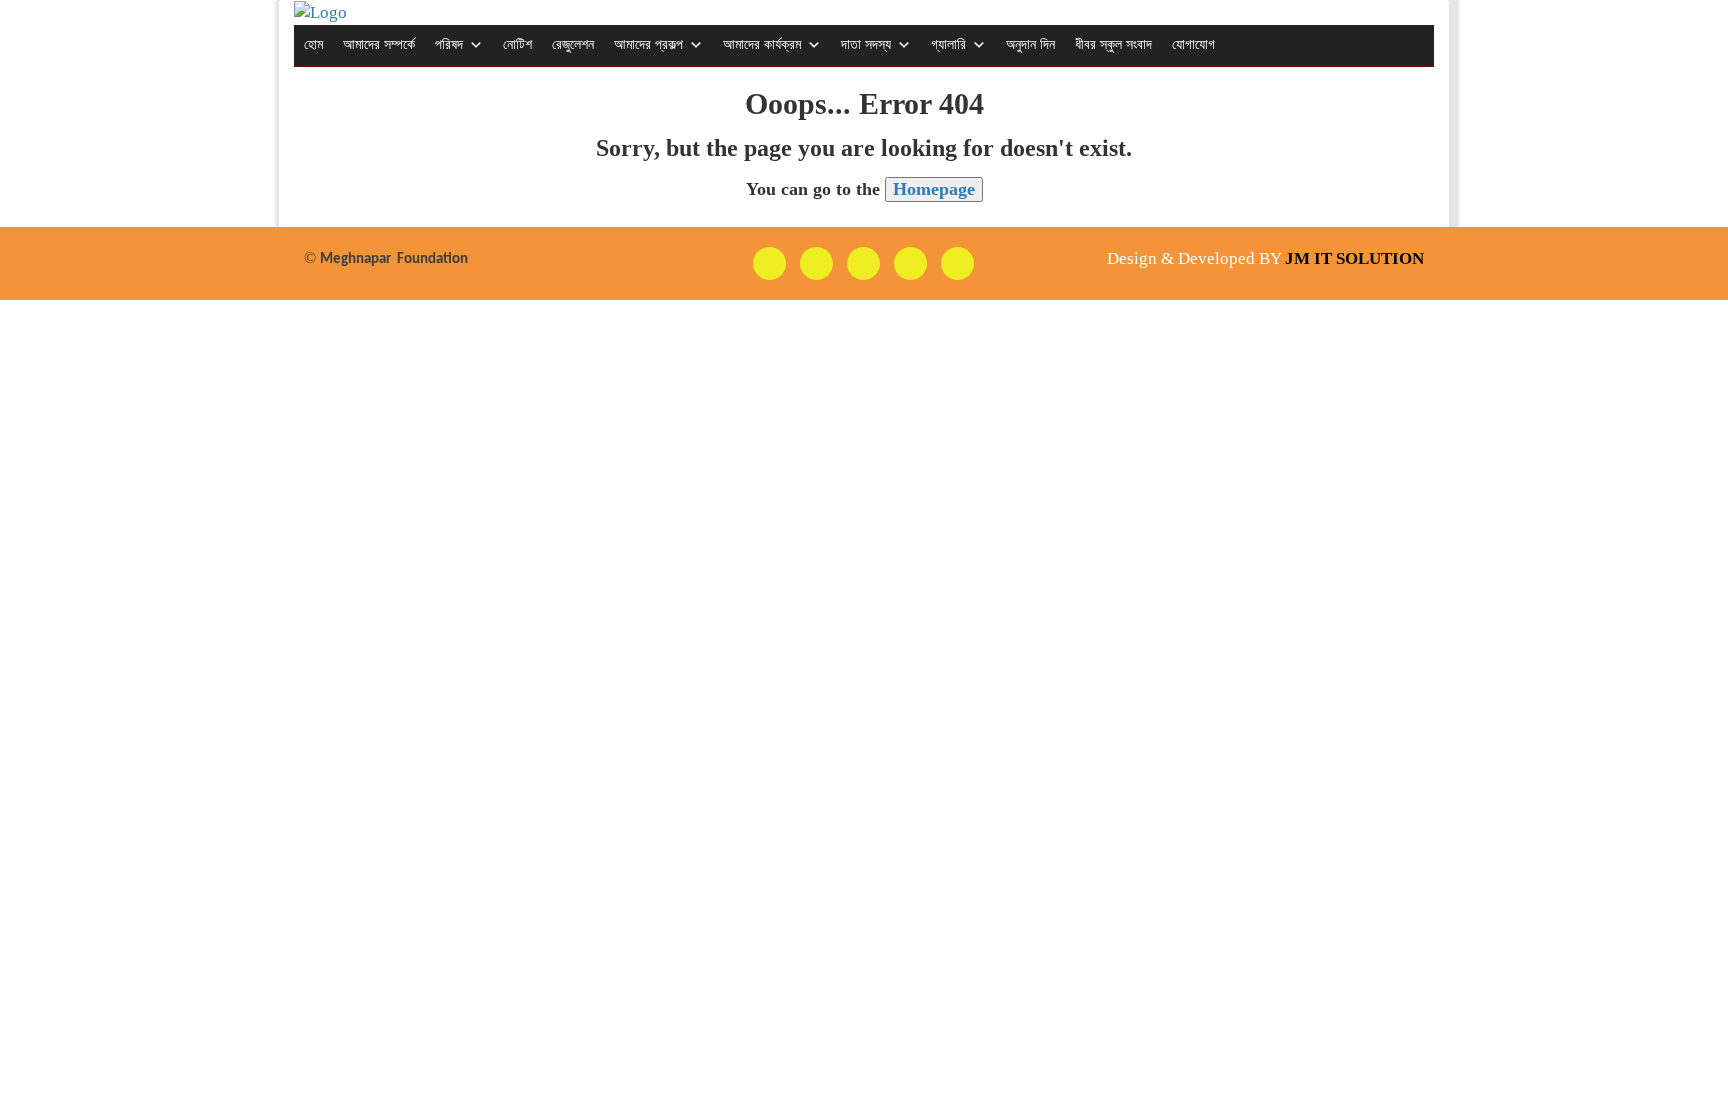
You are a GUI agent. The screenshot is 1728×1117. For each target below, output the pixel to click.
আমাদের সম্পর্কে (379, 44)
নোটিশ (517, 44)
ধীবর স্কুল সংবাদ (1113, 44)
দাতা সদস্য (866, 44)
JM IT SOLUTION (1354, 258)
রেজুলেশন (573, 44)
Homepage (934, 189)
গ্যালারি (948, 44)
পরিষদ (449, 44)
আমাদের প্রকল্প (648, 44)
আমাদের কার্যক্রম (762, 44)
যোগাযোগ (1193, 44)
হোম (313, 44)
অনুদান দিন (1030, 44)
